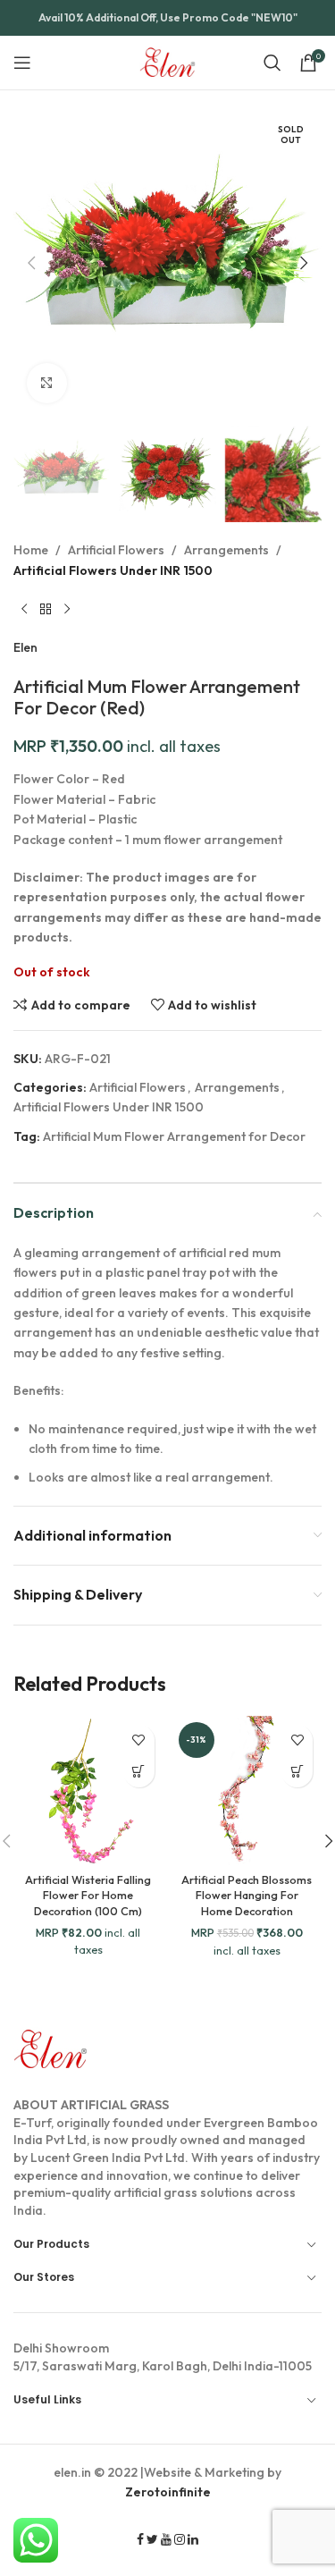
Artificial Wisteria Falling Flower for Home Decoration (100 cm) (88, 1895)
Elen (25, 647)
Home (31, 550)
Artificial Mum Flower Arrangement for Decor (174, 1136)
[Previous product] (24, 609)
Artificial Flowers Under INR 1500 (113, 570)
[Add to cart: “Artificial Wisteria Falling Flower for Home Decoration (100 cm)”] (139, 1772)
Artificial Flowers (116, 550)
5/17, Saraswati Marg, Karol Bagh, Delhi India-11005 (163, 2357)
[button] (31, 263)
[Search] (272, 63)
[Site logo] (167, 61)
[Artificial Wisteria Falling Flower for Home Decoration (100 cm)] (88, 1791)
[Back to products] (46, 609)
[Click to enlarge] (47, 383)
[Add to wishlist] (139, 1740)
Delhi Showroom (61, 2348)
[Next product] (67, 609)
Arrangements (226, 550)
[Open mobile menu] (22, 63)
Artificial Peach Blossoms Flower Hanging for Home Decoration (247, 1895)
